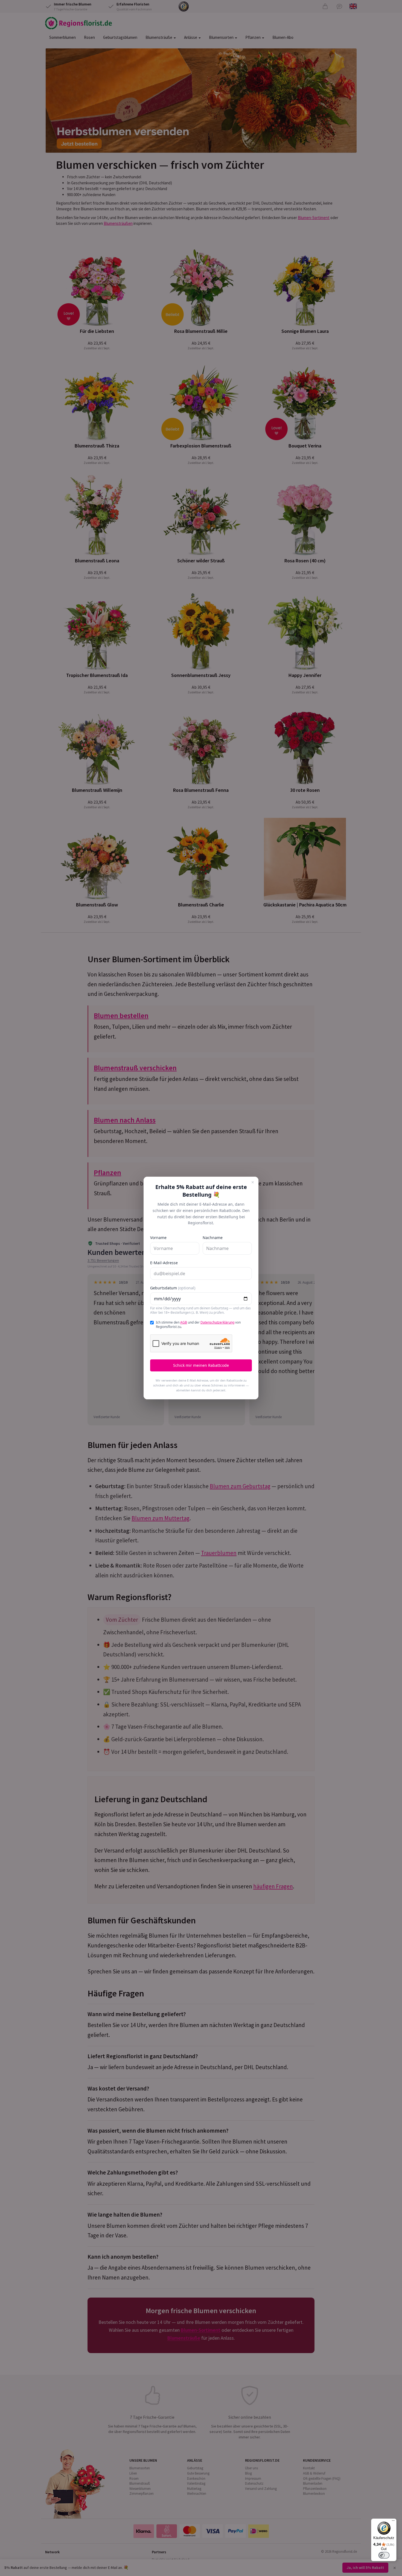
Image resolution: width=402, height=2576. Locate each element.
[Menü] (393, 2522)
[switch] (384, 2555)
